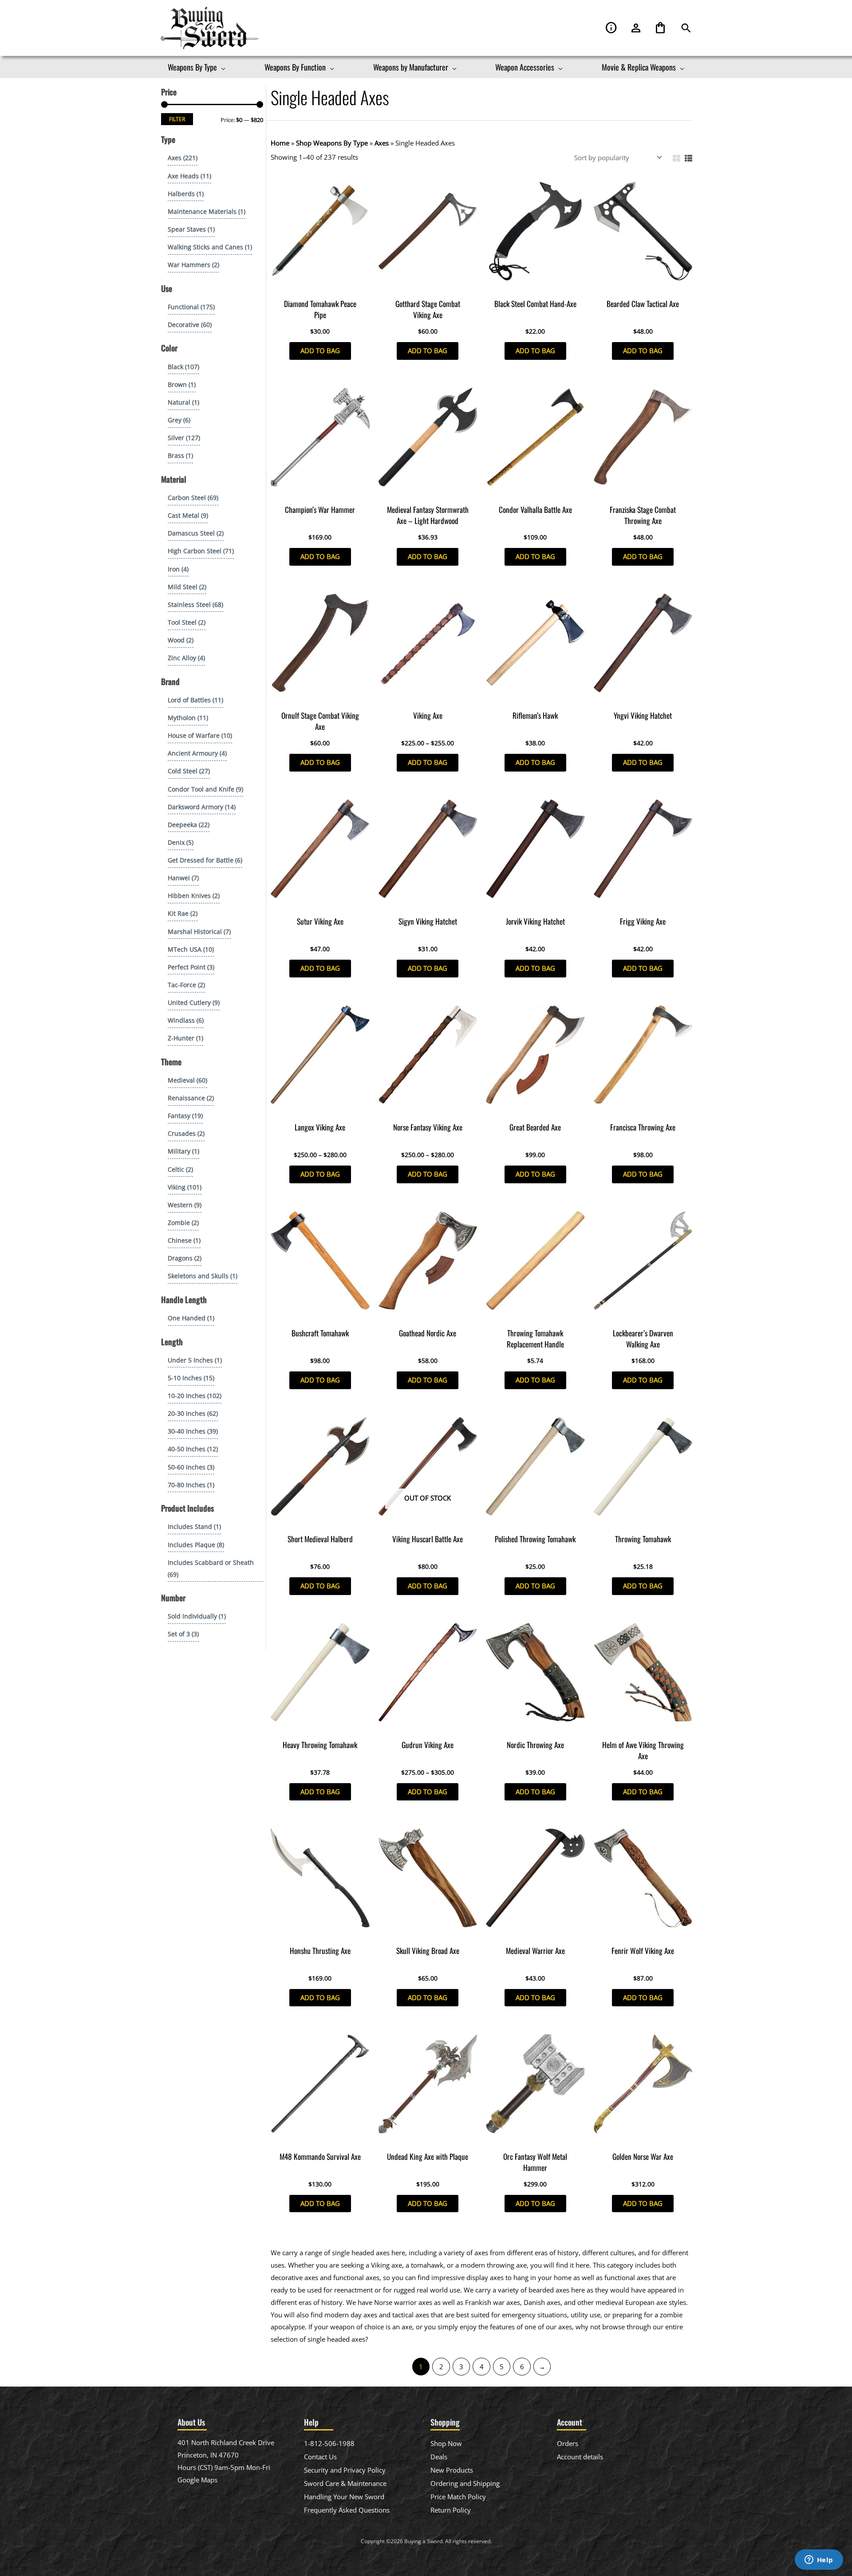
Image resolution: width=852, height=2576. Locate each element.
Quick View (320, 286)
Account (636, 28)
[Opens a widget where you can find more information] (819, 2560)
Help (611, 28)
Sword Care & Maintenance (345, 2483)
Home (280, 143)
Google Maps (197, 2480)
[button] (686, 28)
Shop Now (446, 2443)
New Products (452, 2470)
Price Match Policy (458, 2497)
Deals (439, 2457)
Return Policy (451, 2510)
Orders (568, 2443)
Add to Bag (320, 351)
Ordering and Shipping (465, 2483)
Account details (580, 2457)
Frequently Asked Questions (347, 2510)
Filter (177, 119)
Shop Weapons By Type (332, 143)
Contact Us (320, 2457)
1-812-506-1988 (329, 2443)
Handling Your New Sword (344, 2497)
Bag (660, 28)
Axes (382, 143)
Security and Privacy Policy (345, 2470)
